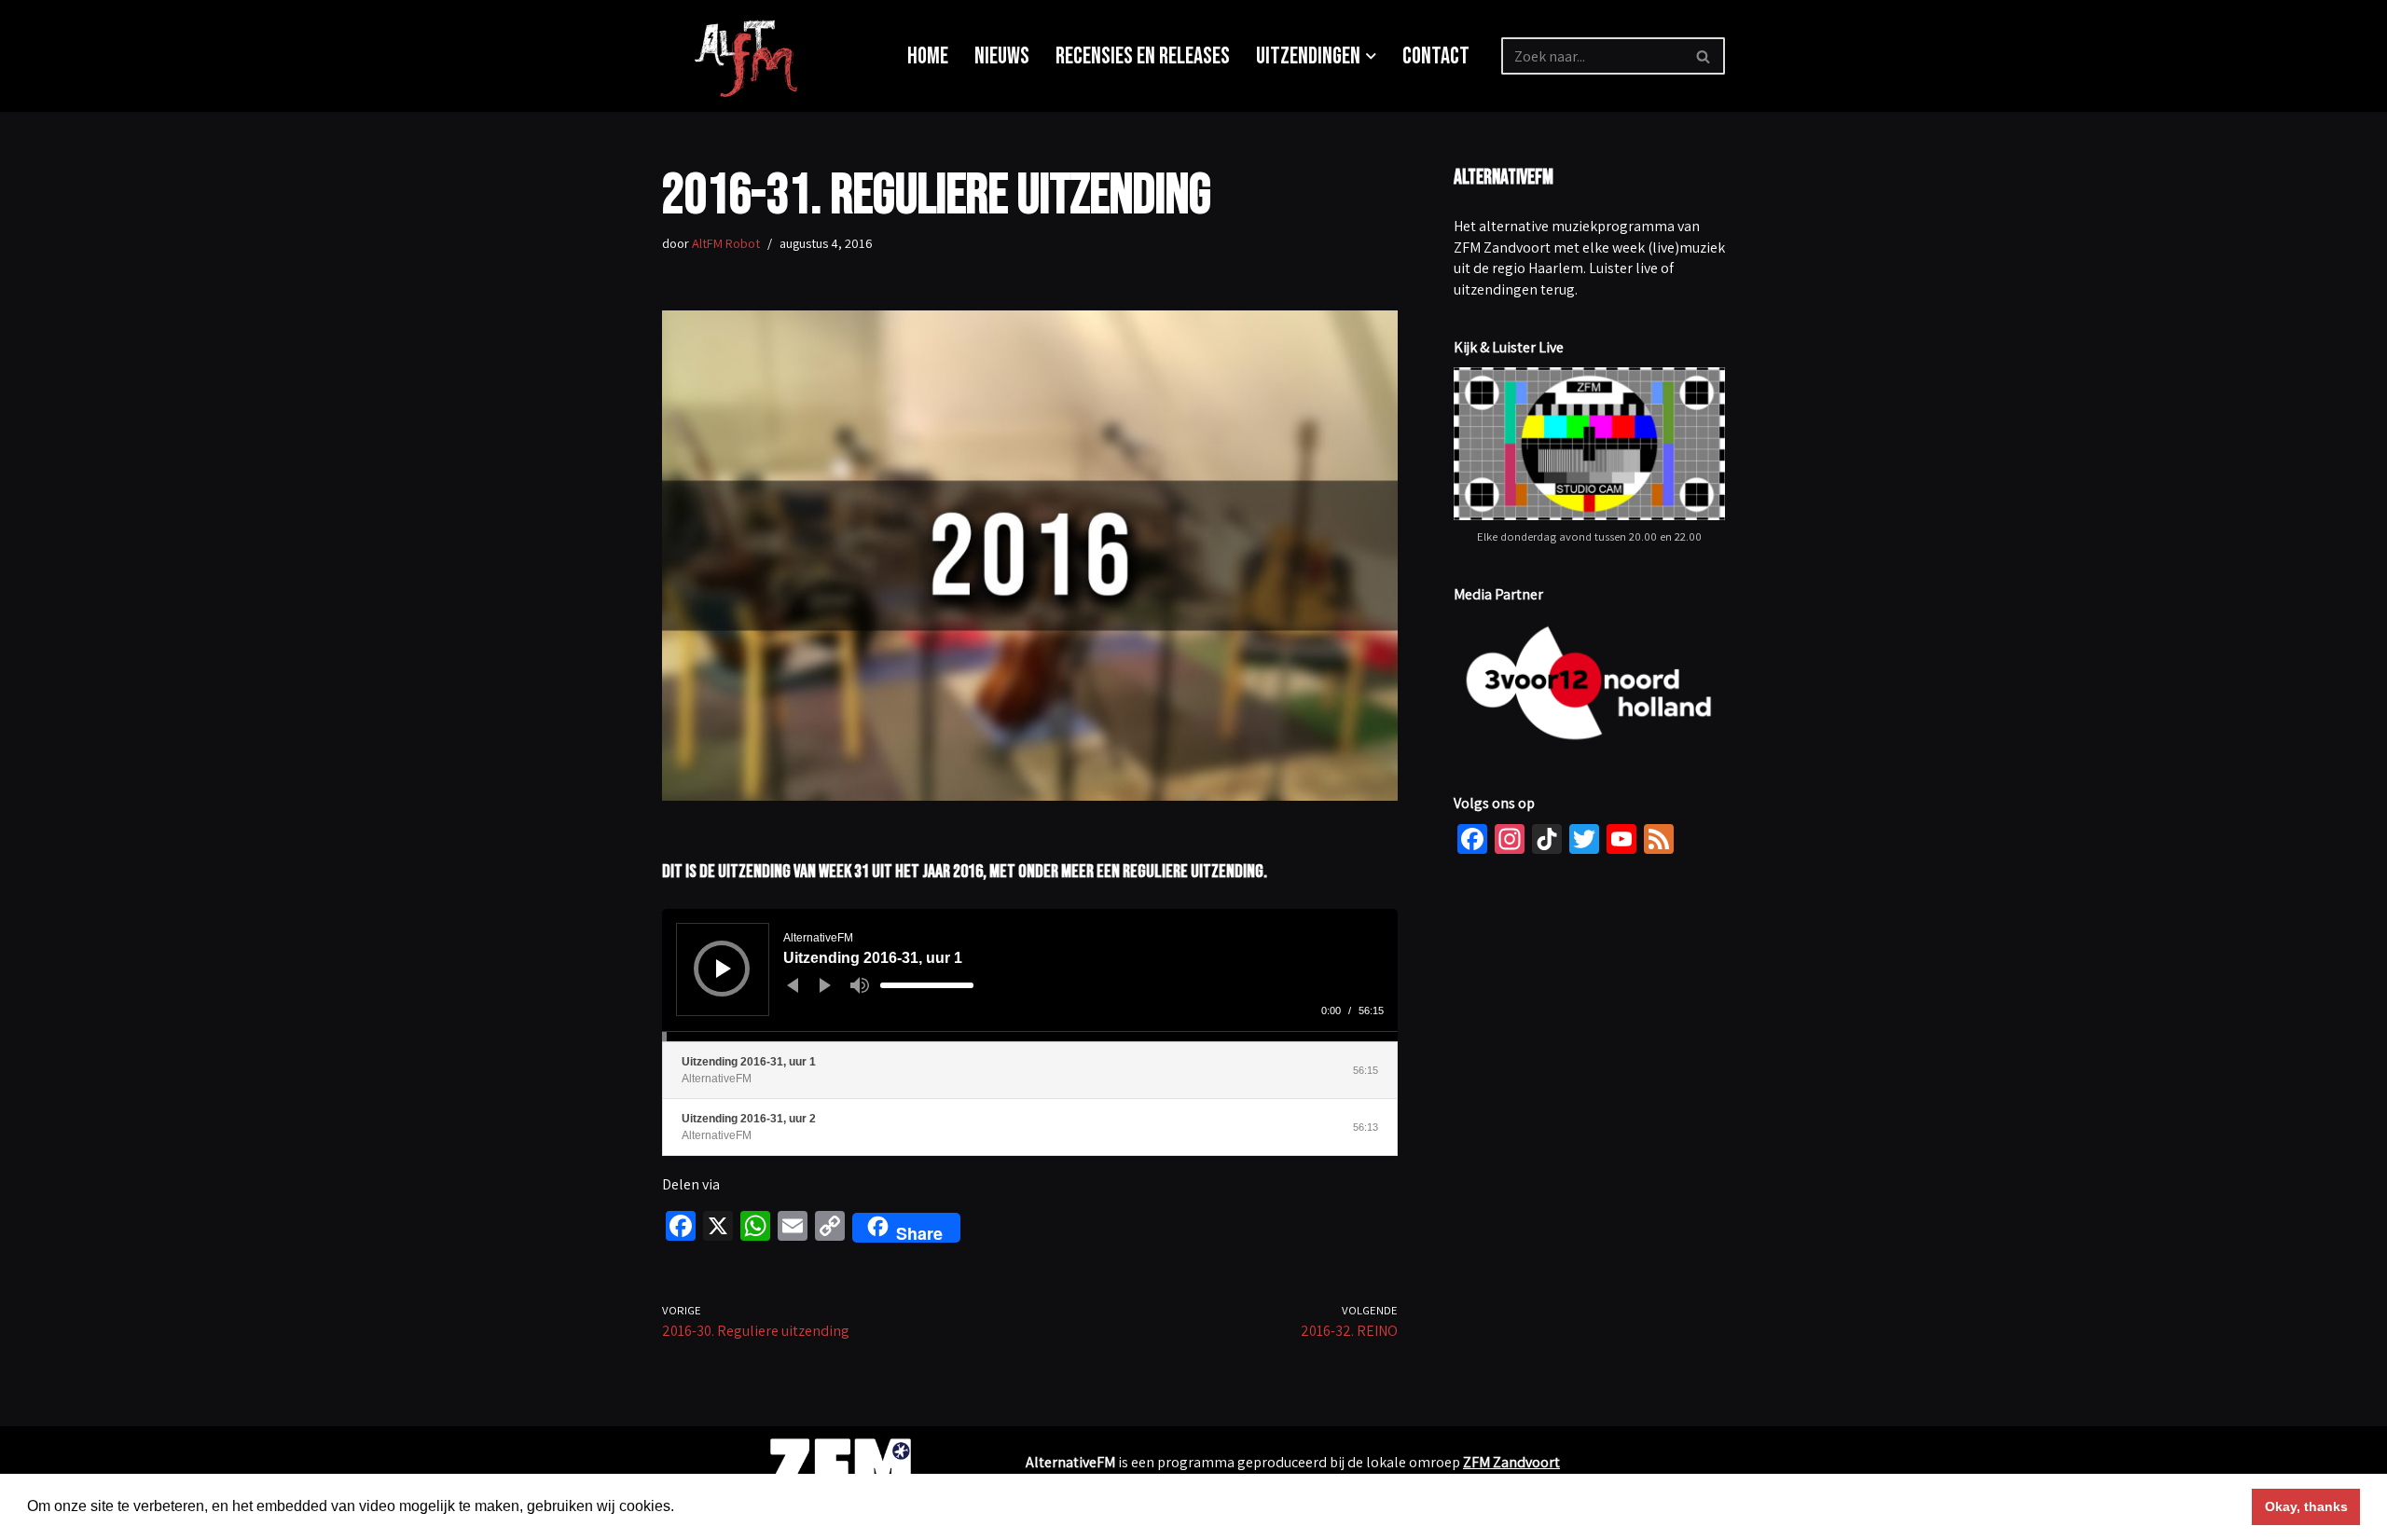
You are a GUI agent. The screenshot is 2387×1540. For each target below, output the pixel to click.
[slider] (927, 985)
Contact (1436, 56)
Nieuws (1002, 56)
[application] (1030, 975)
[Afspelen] (724, 969)
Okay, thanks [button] (2306, 1506)
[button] (1371, 56)
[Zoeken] (1704, 56)
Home (928, 56)
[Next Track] (825, 985)
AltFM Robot (726, 243)
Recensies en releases (1143, 56)
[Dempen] (860, 985)
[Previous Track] (793, 985)
